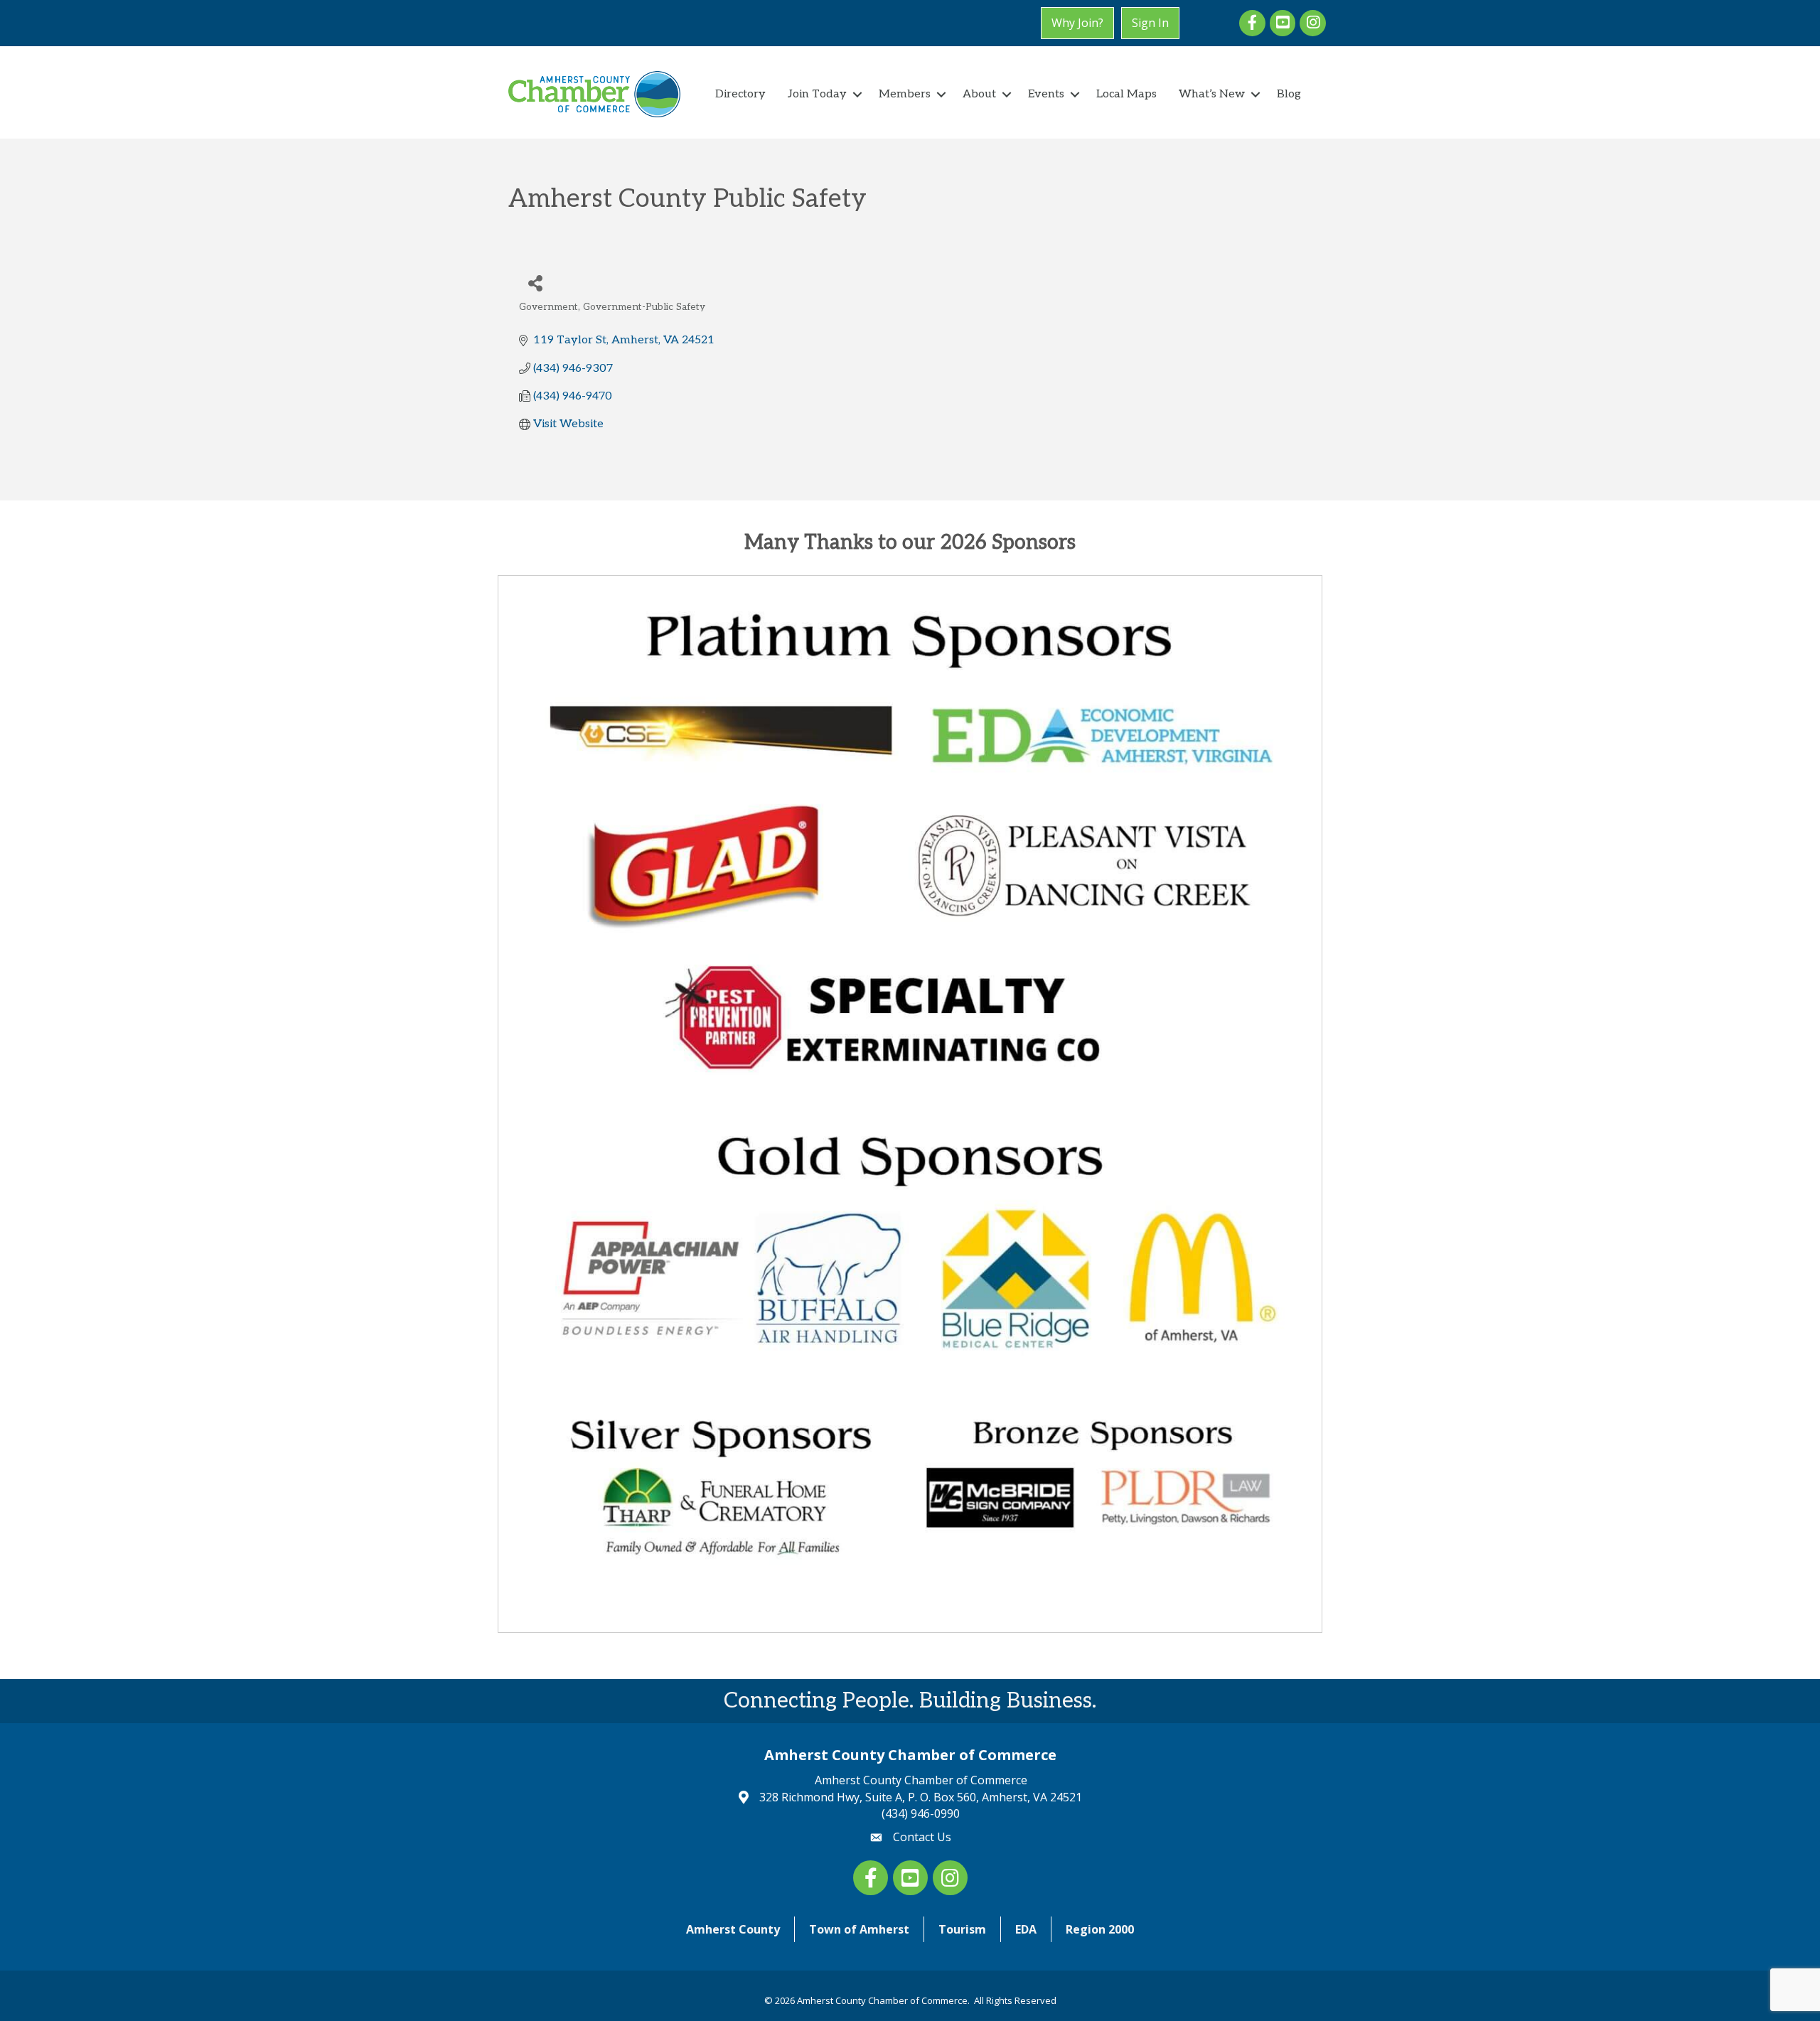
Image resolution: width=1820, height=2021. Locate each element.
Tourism (962, 1929)
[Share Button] (535, 283)
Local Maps (1126, 94)
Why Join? (1077, 23)
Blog (1289, 94)
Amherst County (733, 1929)
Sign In (1150, 23)
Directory (740, 94)
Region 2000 (1100, 1929)
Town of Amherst (859, 1929)
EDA (1026, 1929)
